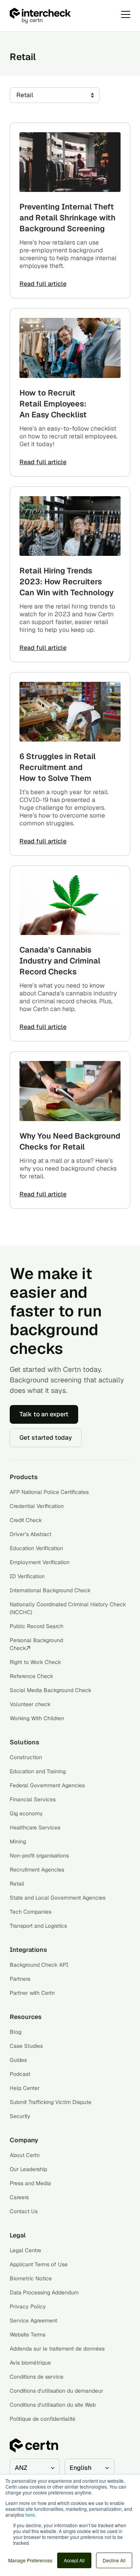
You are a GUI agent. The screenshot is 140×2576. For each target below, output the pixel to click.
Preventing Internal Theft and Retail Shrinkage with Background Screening (67, 218)
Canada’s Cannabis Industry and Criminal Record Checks (60, 961)
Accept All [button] (74, 2560)
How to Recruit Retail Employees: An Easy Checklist (53, 404)
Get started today (46, 1438)
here (30, 2515)
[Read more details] (70, 162)
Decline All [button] (114, 2560)
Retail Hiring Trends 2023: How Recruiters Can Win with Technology (66, 582)
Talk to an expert (44, 1414)
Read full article (43, 284)
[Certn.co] (60, 16)
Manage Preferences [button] (30, 2560)
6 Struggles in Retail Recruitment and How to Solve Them (58, 767)
